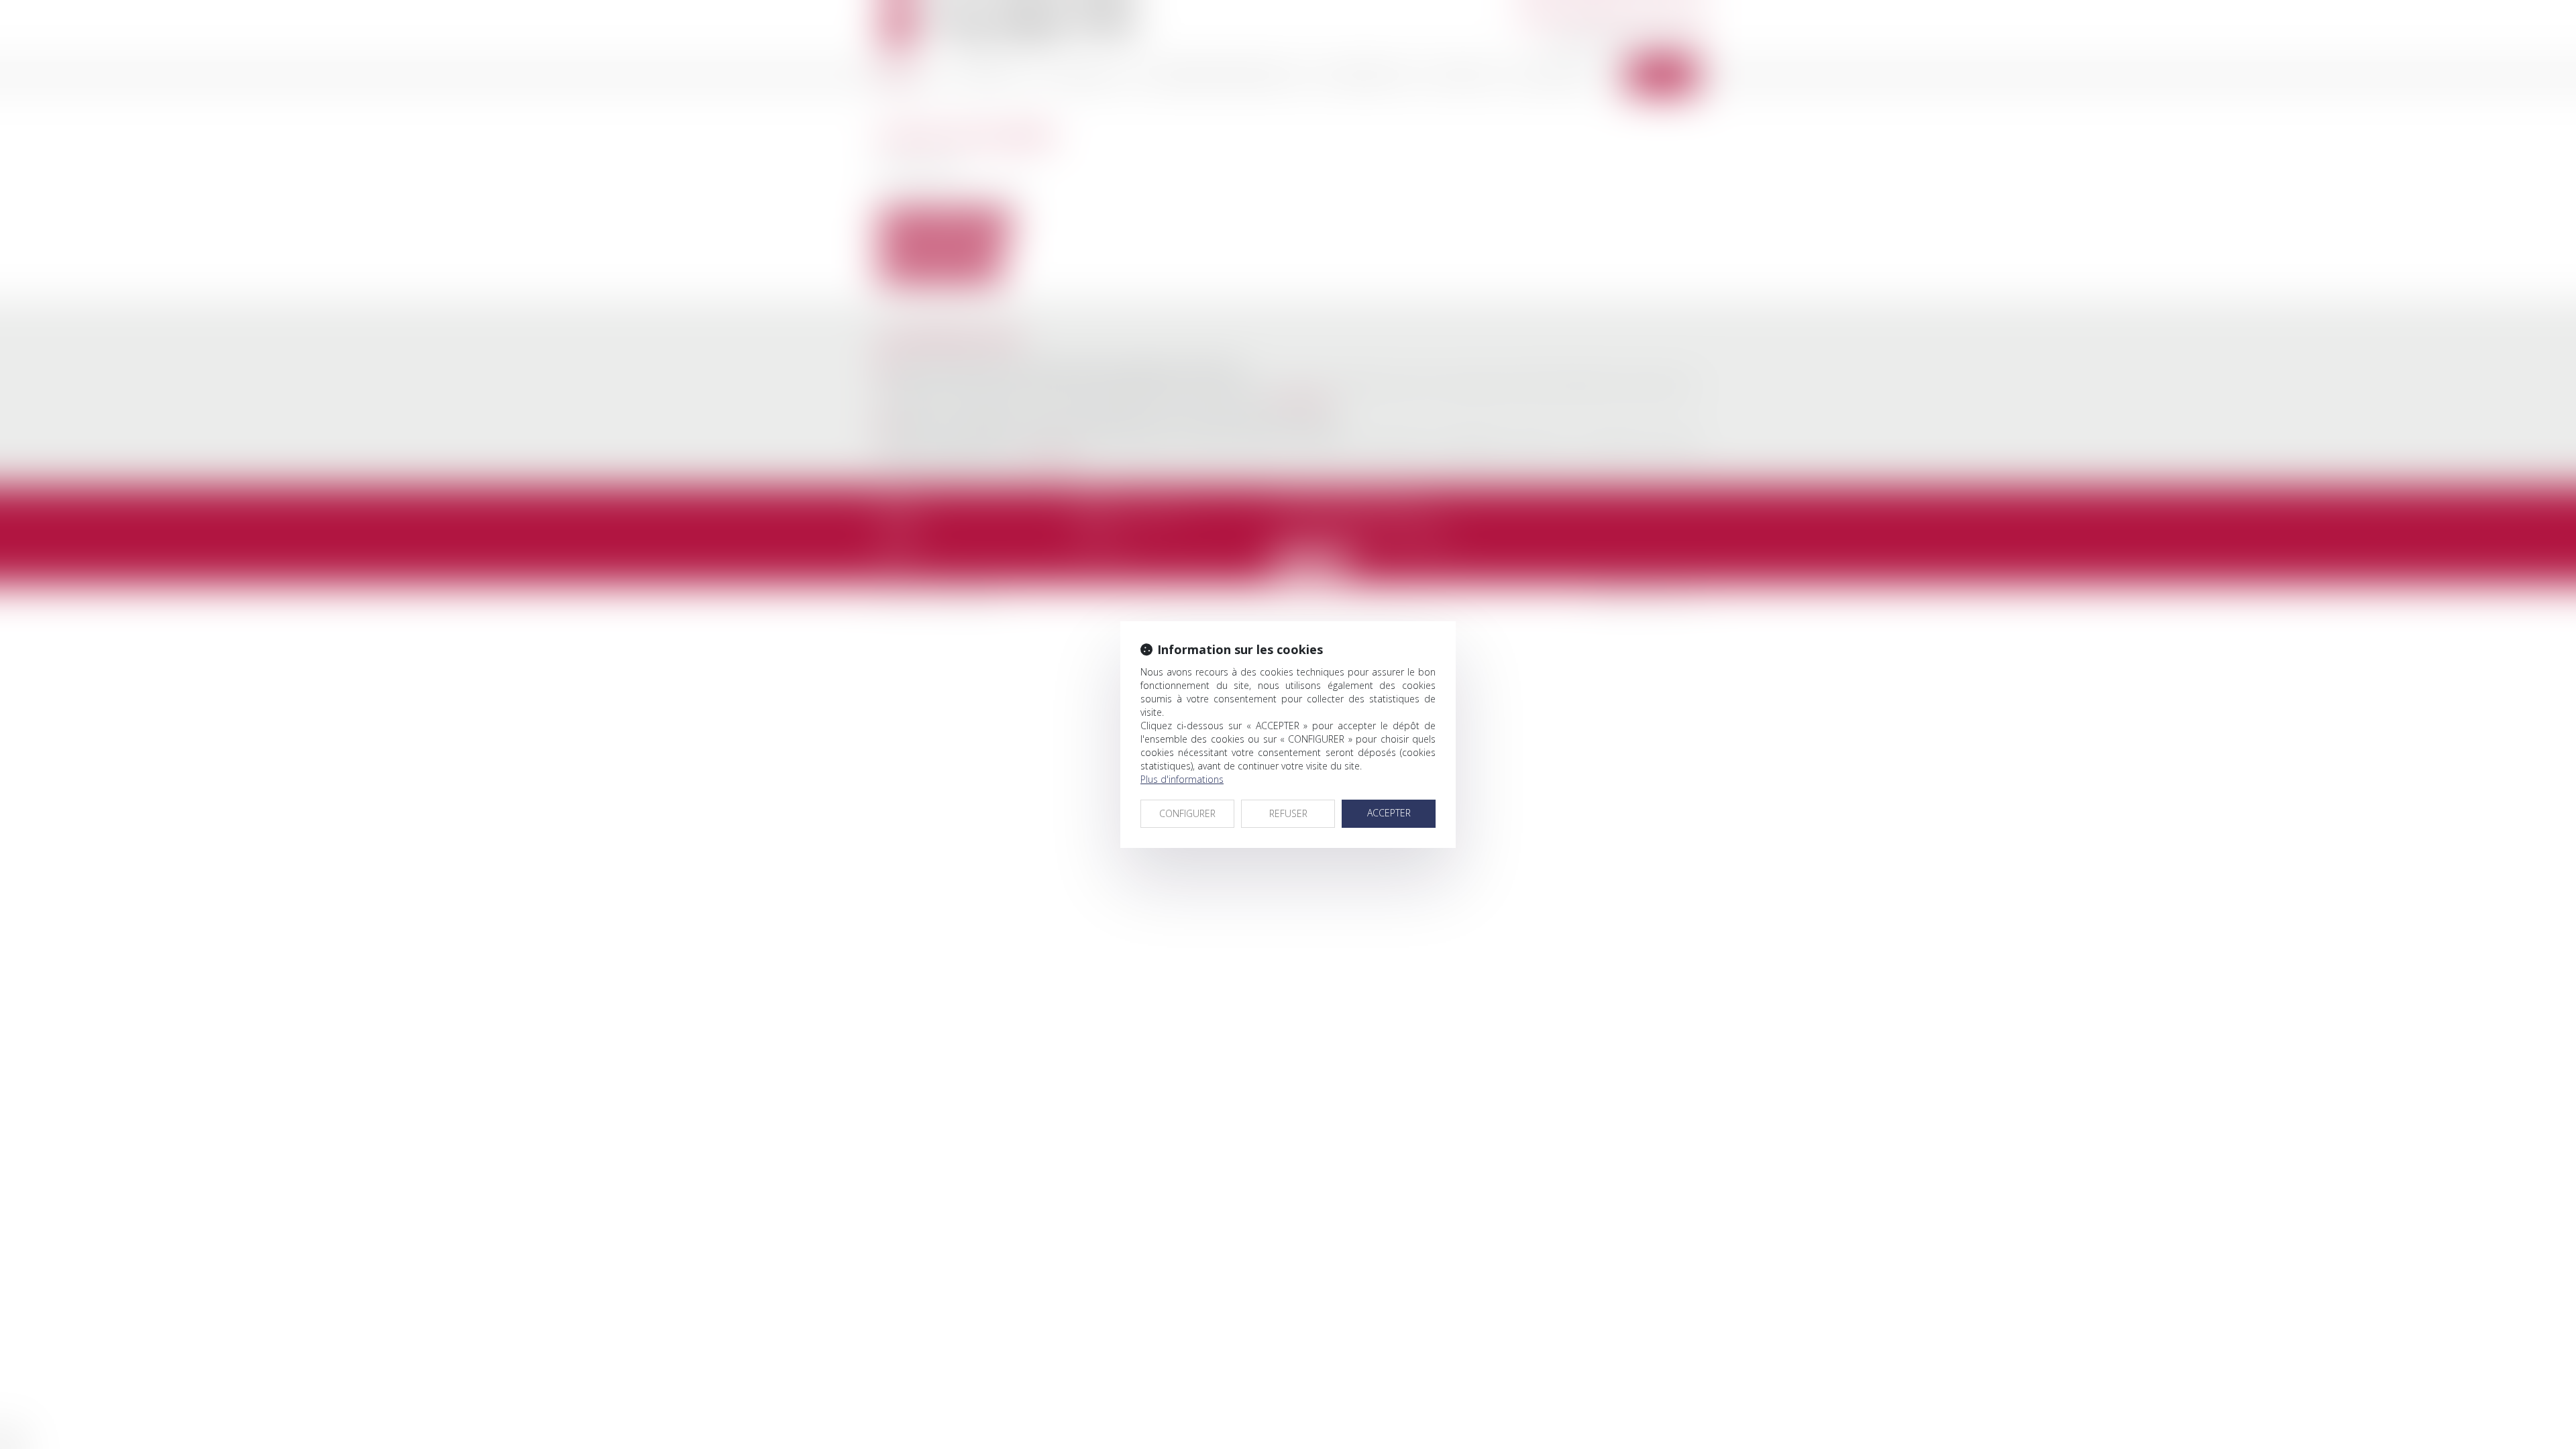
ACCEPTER (1389, 813)
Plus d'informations (1182, 779)
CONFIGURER (1187, 813)
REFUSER (1288, 813)
